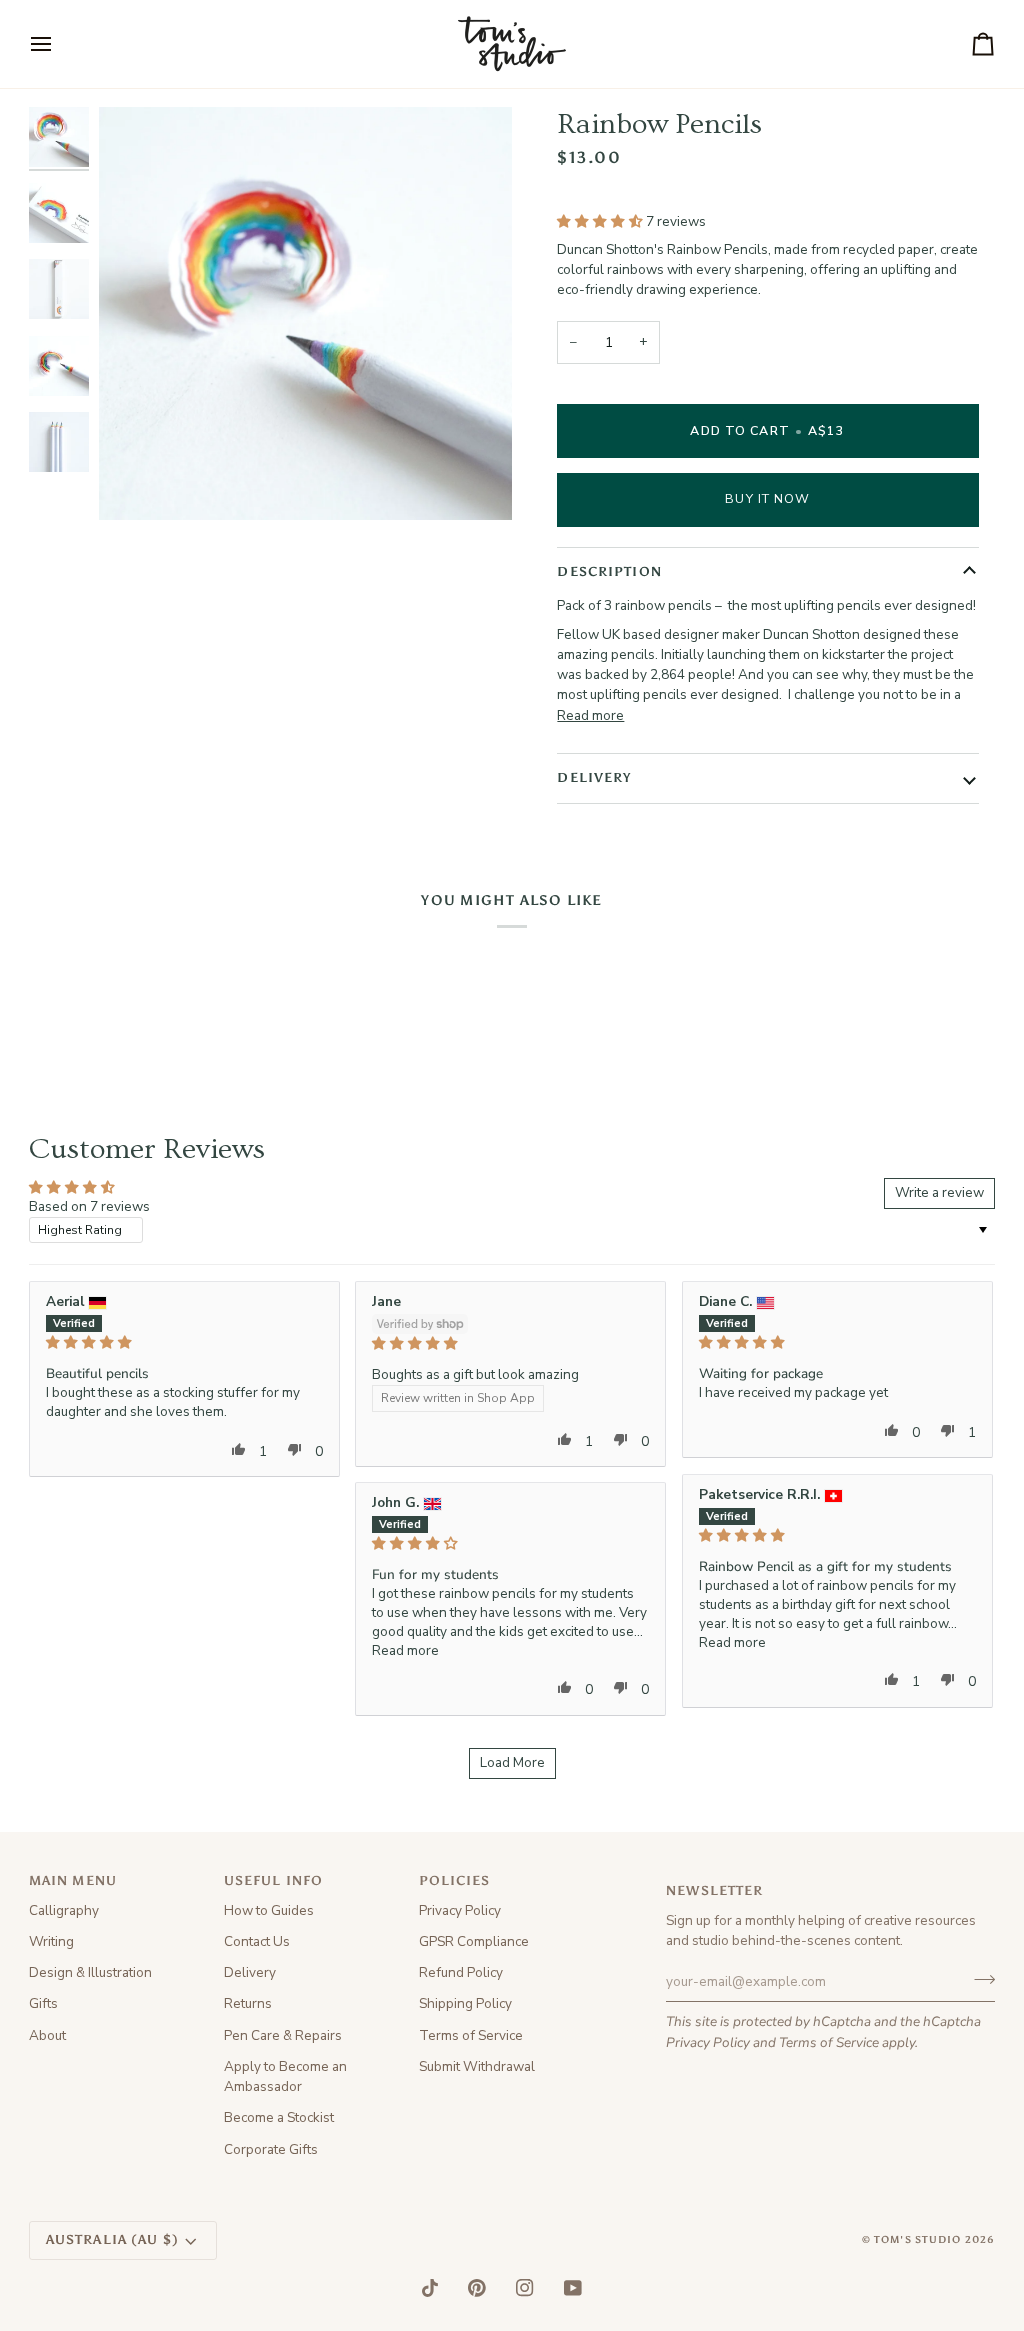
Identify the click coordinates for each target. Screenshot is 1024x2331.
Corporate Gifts (271, 2149)
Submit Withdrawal (477, 2066)
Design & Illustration (90, 1972)
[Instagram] (525, 2288)
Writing (51, 1941)
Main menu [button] (73, 1880)
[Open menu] (59, 44)
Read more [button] (732, 1642)
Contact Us (257, 1941)
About (47, 2035)
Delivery (250, 1972)
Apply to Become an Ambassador (285, 2076)
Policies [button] (455, 1880)
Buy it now (767, 498)
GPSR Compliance (474, 1941)
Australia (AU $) (112, 2239)
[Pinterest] (477, 2288)
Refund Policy (461, 1972)
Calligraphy (64, 1910)
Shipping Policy (465, 2003)
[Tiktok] (430, 2288)
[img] (184, 1343)
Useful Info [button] (273, 1880)
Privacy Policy (708, 2042)
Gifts (43, 2003)
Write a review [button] (939, 1192)
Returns (248, 2003)
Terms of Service (829, 2042)
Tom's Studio (918, 2240)
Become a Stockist (279, 2117)
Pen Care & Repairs (283, 2035)
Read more (590, 715)
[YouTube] (573, 2288)
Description (609, 571)
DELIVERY (594, 777)
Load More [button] (512, 1762)
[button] (601, 221)
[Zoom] (136, 482)
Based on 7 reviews (89, 1206)
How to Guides (269, 1910)
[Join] (978, 1979)
